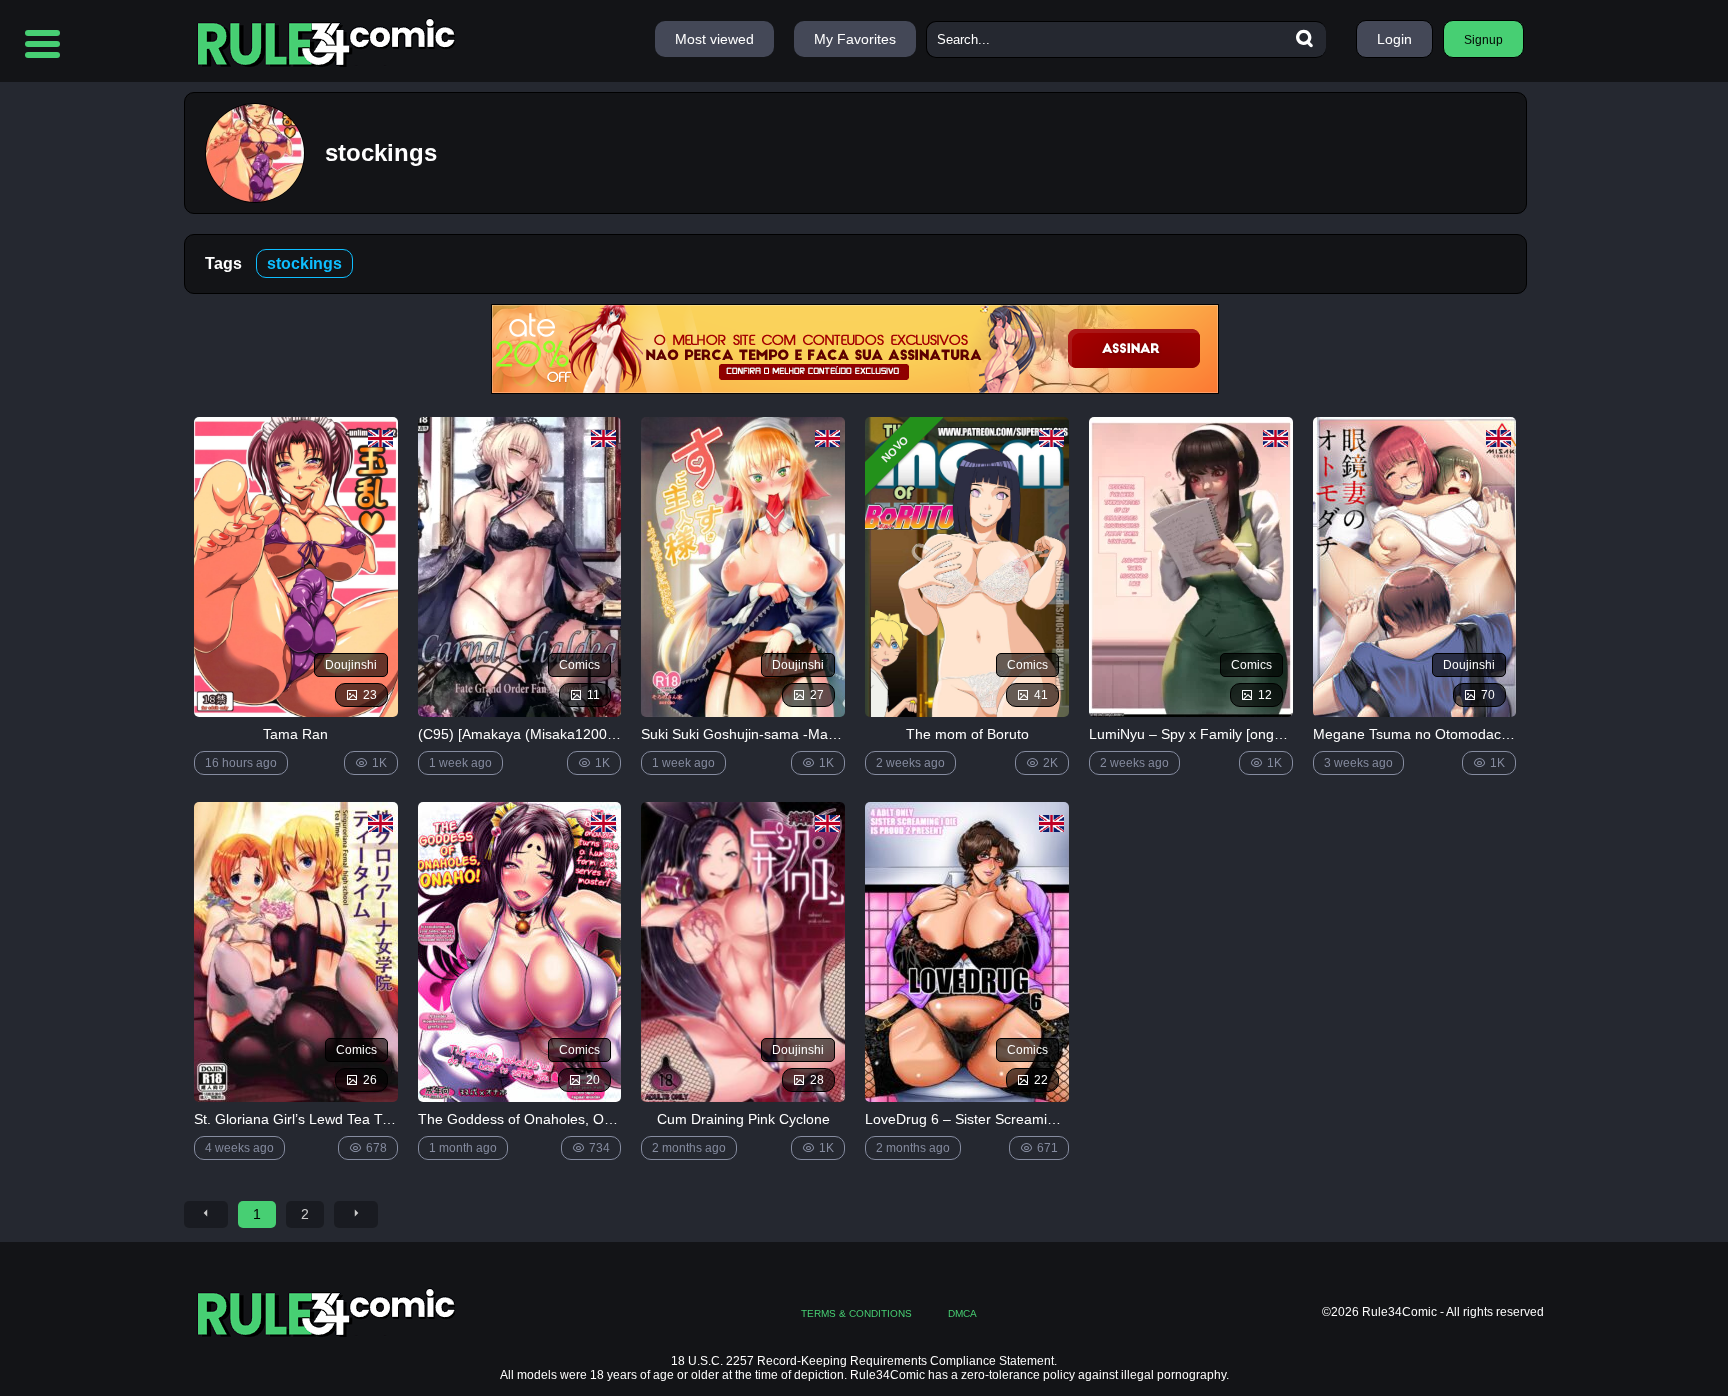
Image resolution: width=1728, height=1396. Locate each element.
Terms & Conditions (856, 1313)
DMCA (962, 1313)
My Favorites (855, 39)
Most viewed (714, 39)
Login (1394, 39)
